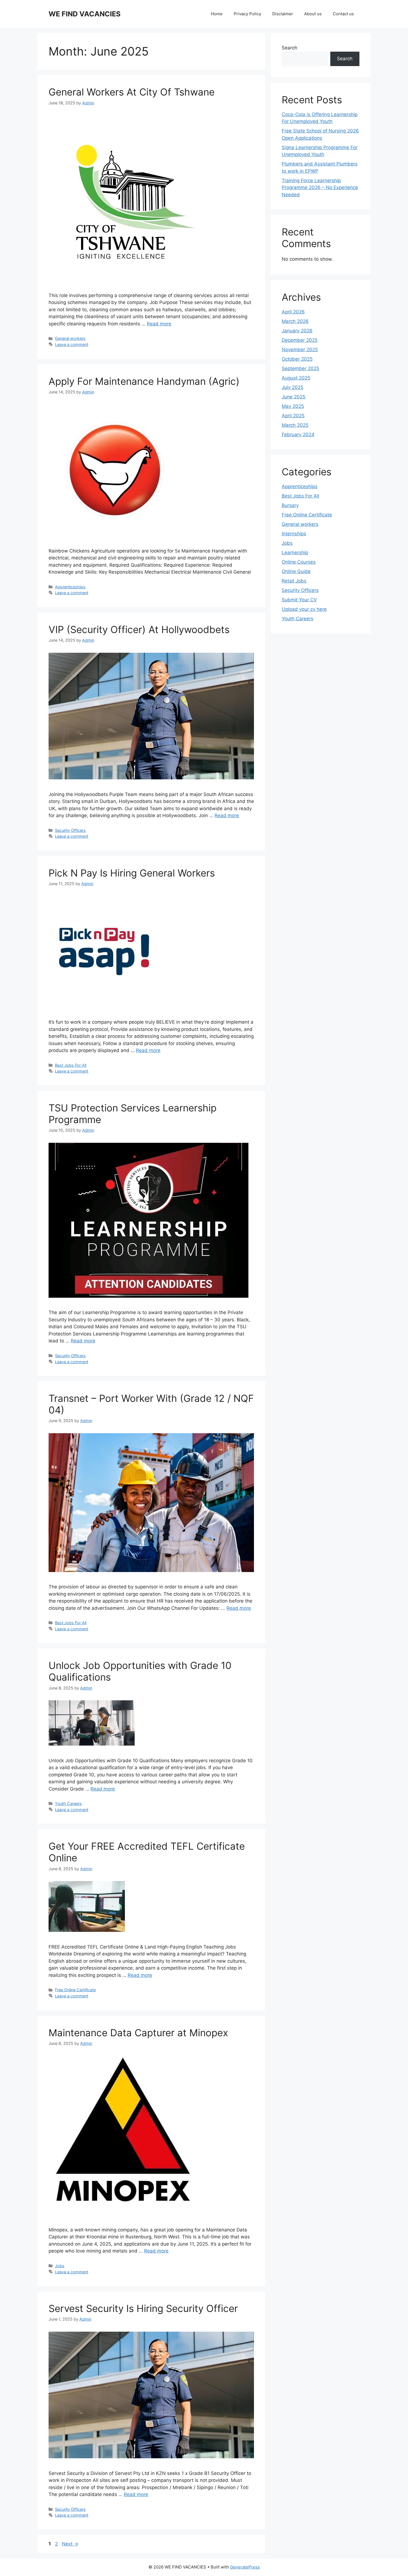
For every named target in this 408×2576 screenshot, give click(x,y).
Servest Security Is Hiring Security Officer (143, 2308)
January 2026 (297, 331)
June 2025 (294, 397)
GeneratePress (245, 2567)
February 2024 (298, 435)
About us (313, 14)
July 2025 (293, 387)
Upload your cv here (304, 609)
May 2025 (293, 406)
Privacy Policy (247, 14)
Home (217, 14)
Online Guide (296, 571)
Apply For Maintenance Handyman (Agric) (144, 381)
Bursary (290, 505)
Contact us (343, 14)
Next (70, 2544)
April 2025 (293, 416)
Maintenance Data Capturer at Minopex (138, 2033)
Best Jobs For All (71, 1065)
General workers (70, 338)
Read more (159, 324)
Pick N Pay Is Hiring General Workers (132, 873)
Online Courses (299, 562)
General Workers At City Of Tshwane (132, 92)
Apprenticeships (70, 587)
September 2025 (300, 368)
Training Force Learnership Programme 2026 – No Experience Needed (320, 188)
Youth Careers (68, 1803)
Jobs (60, 2266)
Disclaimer (283, 14)
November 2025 (300, 350)
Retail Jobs (294, 581)
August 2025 (296, 378)
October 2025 (297, 359)
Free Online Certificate (75, 1990)
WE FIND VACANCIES (85, 14)
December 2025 (300, 340)
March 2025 (295, 425)
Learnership (295, 553)
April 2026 (293, 312)
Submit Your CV (299, 600)
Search (289, 48)
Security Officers (70, 830)
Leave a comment (72, 344)
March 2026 (295, 321)
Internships (294, 534)
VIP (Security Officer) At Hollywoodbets (139, 629)
